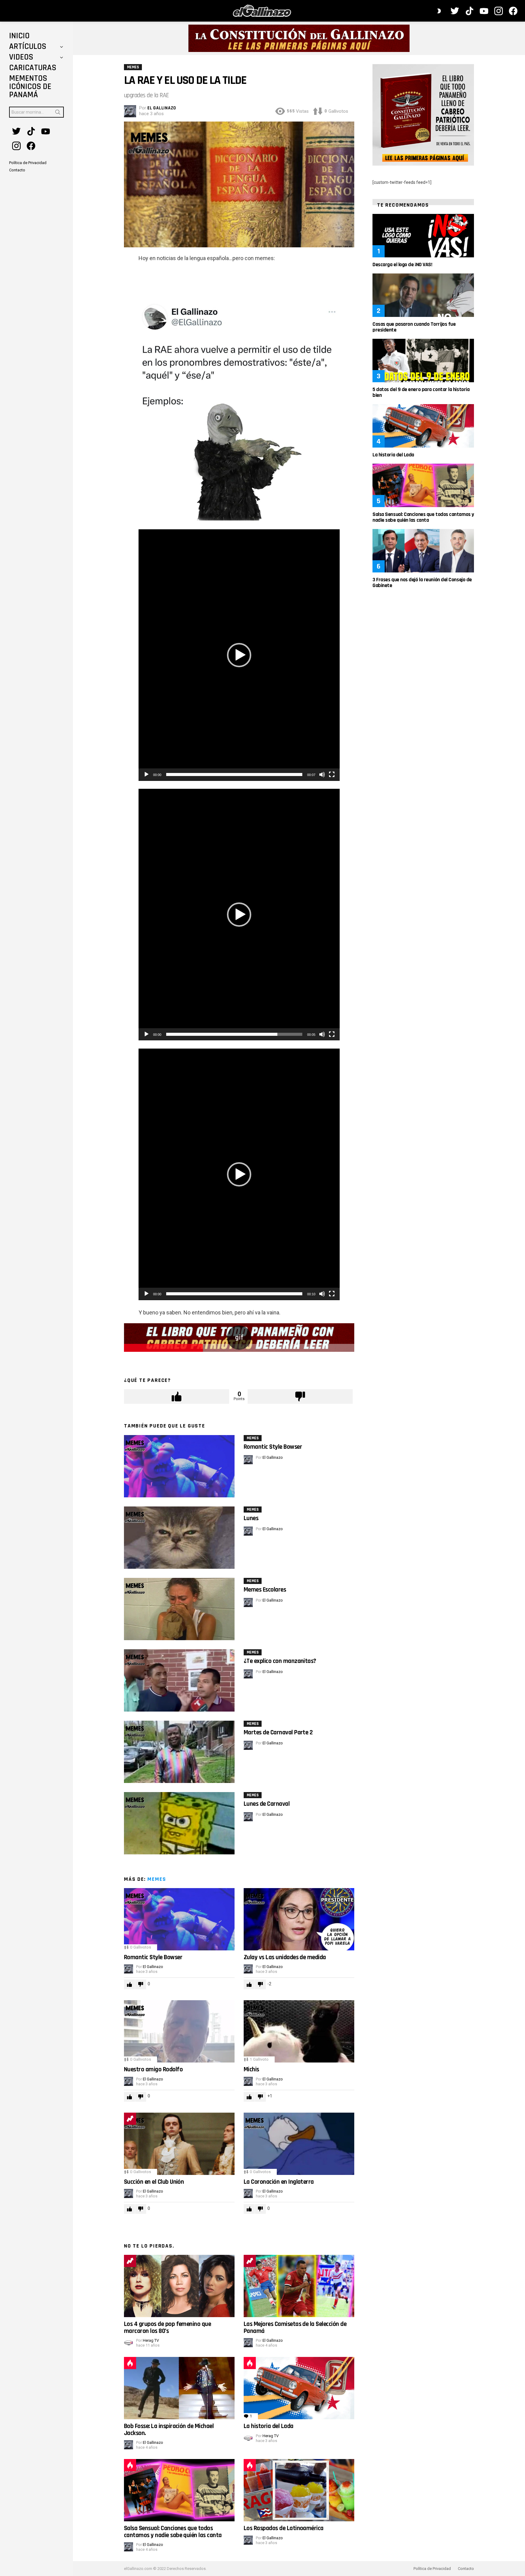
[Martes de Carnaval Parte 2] (179, 1752)
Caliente (130, 2363)
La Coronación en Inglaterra (279, 2182)
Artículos (28, 46)
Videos (21, 57)
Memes (253, 1438)
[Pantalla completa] (332, 775)
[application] (239, 655)
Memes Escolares (265, 1590)
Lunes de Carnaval (267, 1804)
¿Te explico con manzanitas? (280, 1661)
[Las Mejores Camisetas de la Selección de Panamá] (299, 2286)
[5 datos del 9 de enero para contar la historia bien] (423, 361)
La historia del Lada (269, 2426)
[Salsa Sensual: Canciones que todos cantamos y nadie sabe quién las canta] (179, 2490)
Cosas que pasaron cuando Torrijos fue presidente (414, 327)
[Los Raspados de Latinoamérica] (299, 2490)
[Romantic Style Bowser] (179, 1466)
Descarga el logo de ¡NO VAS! (402, 264)
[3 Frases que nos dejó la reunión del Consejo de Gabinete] (423, 551)
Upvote (177, 1396)
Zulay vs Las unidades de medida (285, 1957)
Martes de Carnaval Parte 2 (278, 1732)
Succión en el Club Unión (154, 2182)
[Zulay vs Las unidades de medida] (299, 1919)
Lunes (251, 1518)
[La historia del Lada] (299, 2388)
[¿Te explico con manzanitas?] (179, 1680)
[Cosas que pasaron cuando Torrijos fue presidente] (423, 295)
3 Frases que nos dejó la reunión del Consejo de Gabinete (422, 582)
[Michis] (299, 2031)
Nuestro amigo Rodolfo (153, 2069)
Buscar (58, 113)
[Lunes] (179, 1538)
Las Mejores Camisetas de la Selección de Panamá (295, 2327)
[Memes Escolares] (179, 1609)
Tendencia (130, 2119)
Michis (251, 2069)
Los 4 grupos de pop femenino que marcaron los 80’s (167, 2327)
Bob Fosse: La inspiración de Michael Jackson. (169, 2429)
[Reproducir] (146, 775)
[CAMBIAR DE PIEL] (439, 11)
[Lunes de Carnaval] (179, 1823)
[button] (239, 655)
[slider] (234, 775)
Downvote (300, 1396)
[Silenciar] (322, 775)
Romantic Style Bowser (273, 1447)
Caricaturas (33, 68)
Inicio (19, 36)
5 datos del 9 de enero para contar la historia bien (421, 392)
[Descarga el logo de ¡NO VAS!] (423, 236)
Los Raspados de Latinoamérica (284, 2528)
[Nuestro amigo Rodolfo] (179, 2031)
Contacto (466, 2569)
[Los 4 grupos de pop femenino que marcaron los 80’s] (179, 2286)
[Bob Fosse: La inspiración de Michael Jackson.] (179, 2388)
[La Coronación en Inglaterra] (299, 2144)
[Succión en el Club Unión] (179, 2144)
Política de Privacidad (432, 2569)
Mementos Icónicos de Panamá (30, 87)
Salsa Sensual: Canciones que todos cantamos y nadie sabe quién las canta (173, 2531)
